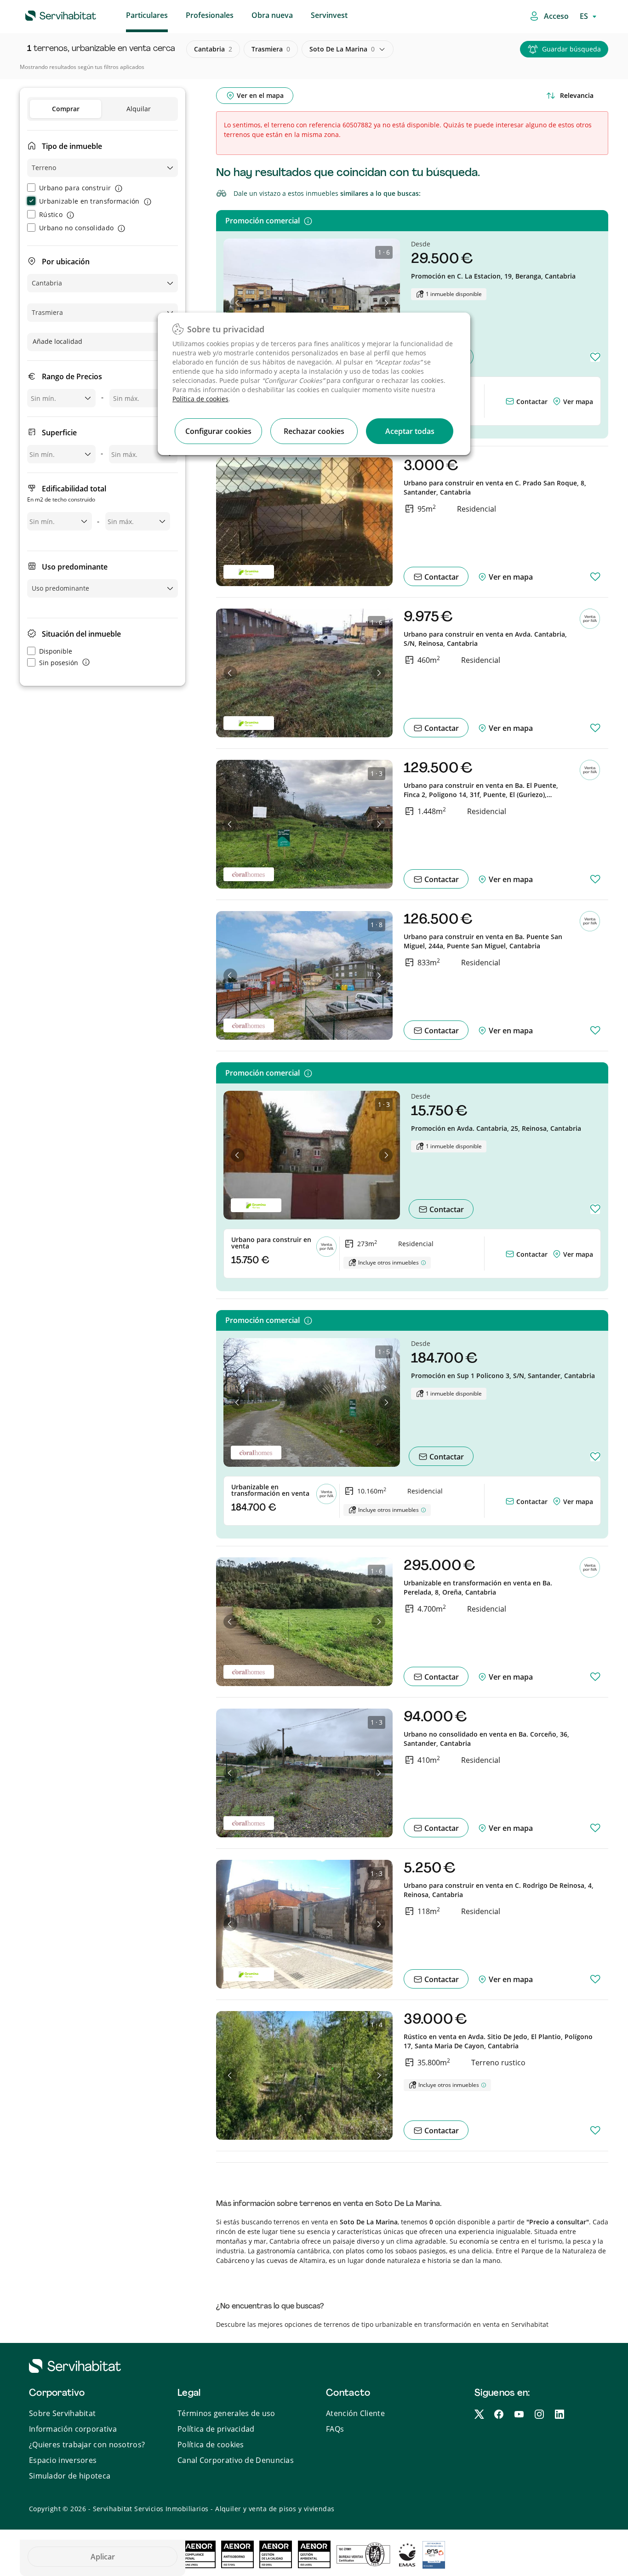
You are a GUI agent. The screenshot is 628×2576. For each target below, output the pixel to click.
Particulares (147, 15)
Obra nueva (272, 15)
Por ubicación (66, 262)
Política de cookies (200, 399)
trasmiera (271, 49)
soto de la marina (342, 49)
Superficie (59, 433)
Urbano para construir (75, 188)
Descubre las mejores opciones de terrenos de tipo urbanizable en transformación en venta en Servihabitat (382, 2324)
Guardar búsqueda (571, 49)
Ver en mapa (510, 577)
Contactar (531, 402)
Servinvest (329, 15)
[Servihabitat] (46, 14)
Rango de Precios (72, 376)
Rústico (51, 214)
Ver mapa (578, 402)
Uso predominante (75, 567)
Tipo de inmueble (72, 146)
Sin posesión (59, 663)
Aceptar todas (410, 431)
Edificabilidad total (67, 493)
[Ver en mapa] (558, 402)
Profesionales (210, 15)
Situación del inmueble (81, 634)
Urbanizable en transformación (89, 201)
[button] (238, 303)
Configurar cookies (218, 431)
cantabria (213, 49)
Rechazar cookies (314, 431)
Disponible (56, 651)
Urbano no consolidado (76, 228)
